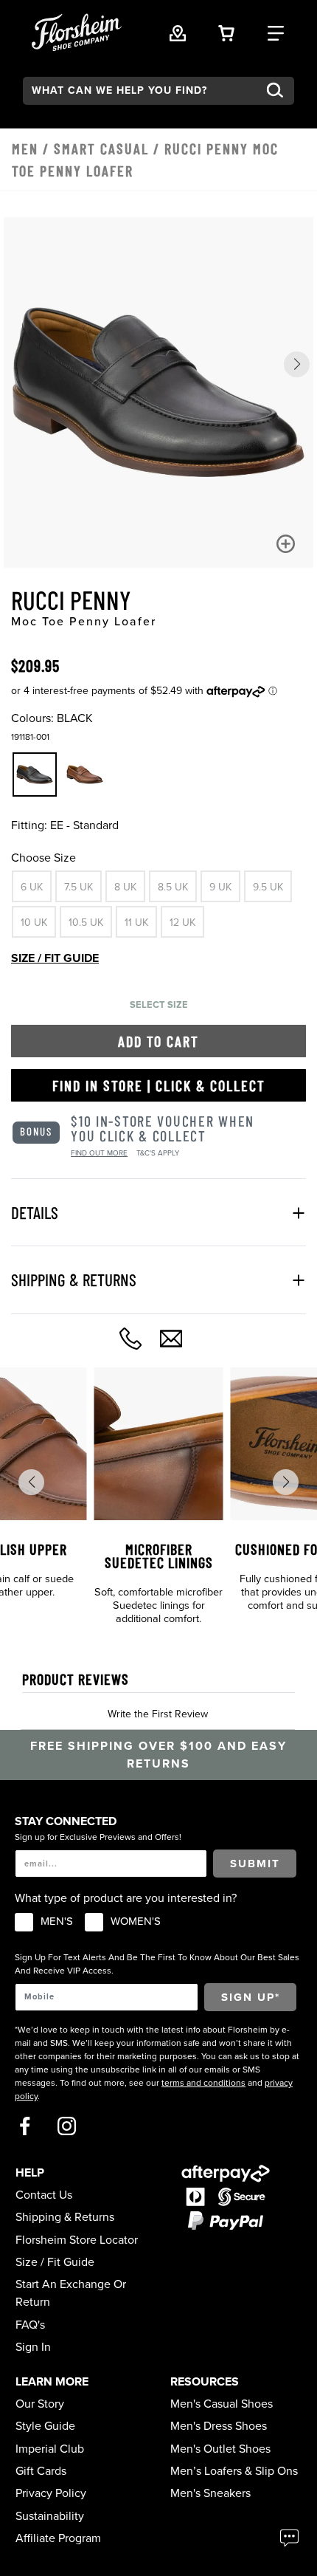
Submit (255, 1864)
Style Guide (45, 2426)
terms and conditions (203, 2083)
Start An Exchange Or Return (71, 2293)
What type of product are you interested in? (126, 1898)
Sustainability (50, 2516)
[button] (297, 364)
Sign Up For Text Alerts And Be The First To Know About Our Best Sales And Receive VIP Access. (157, 1964)
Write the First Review (158, 1714)
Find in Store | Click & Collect (159, 1085)
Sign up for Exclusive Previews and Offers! (98, 1837)
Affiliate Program (58, 2538)
